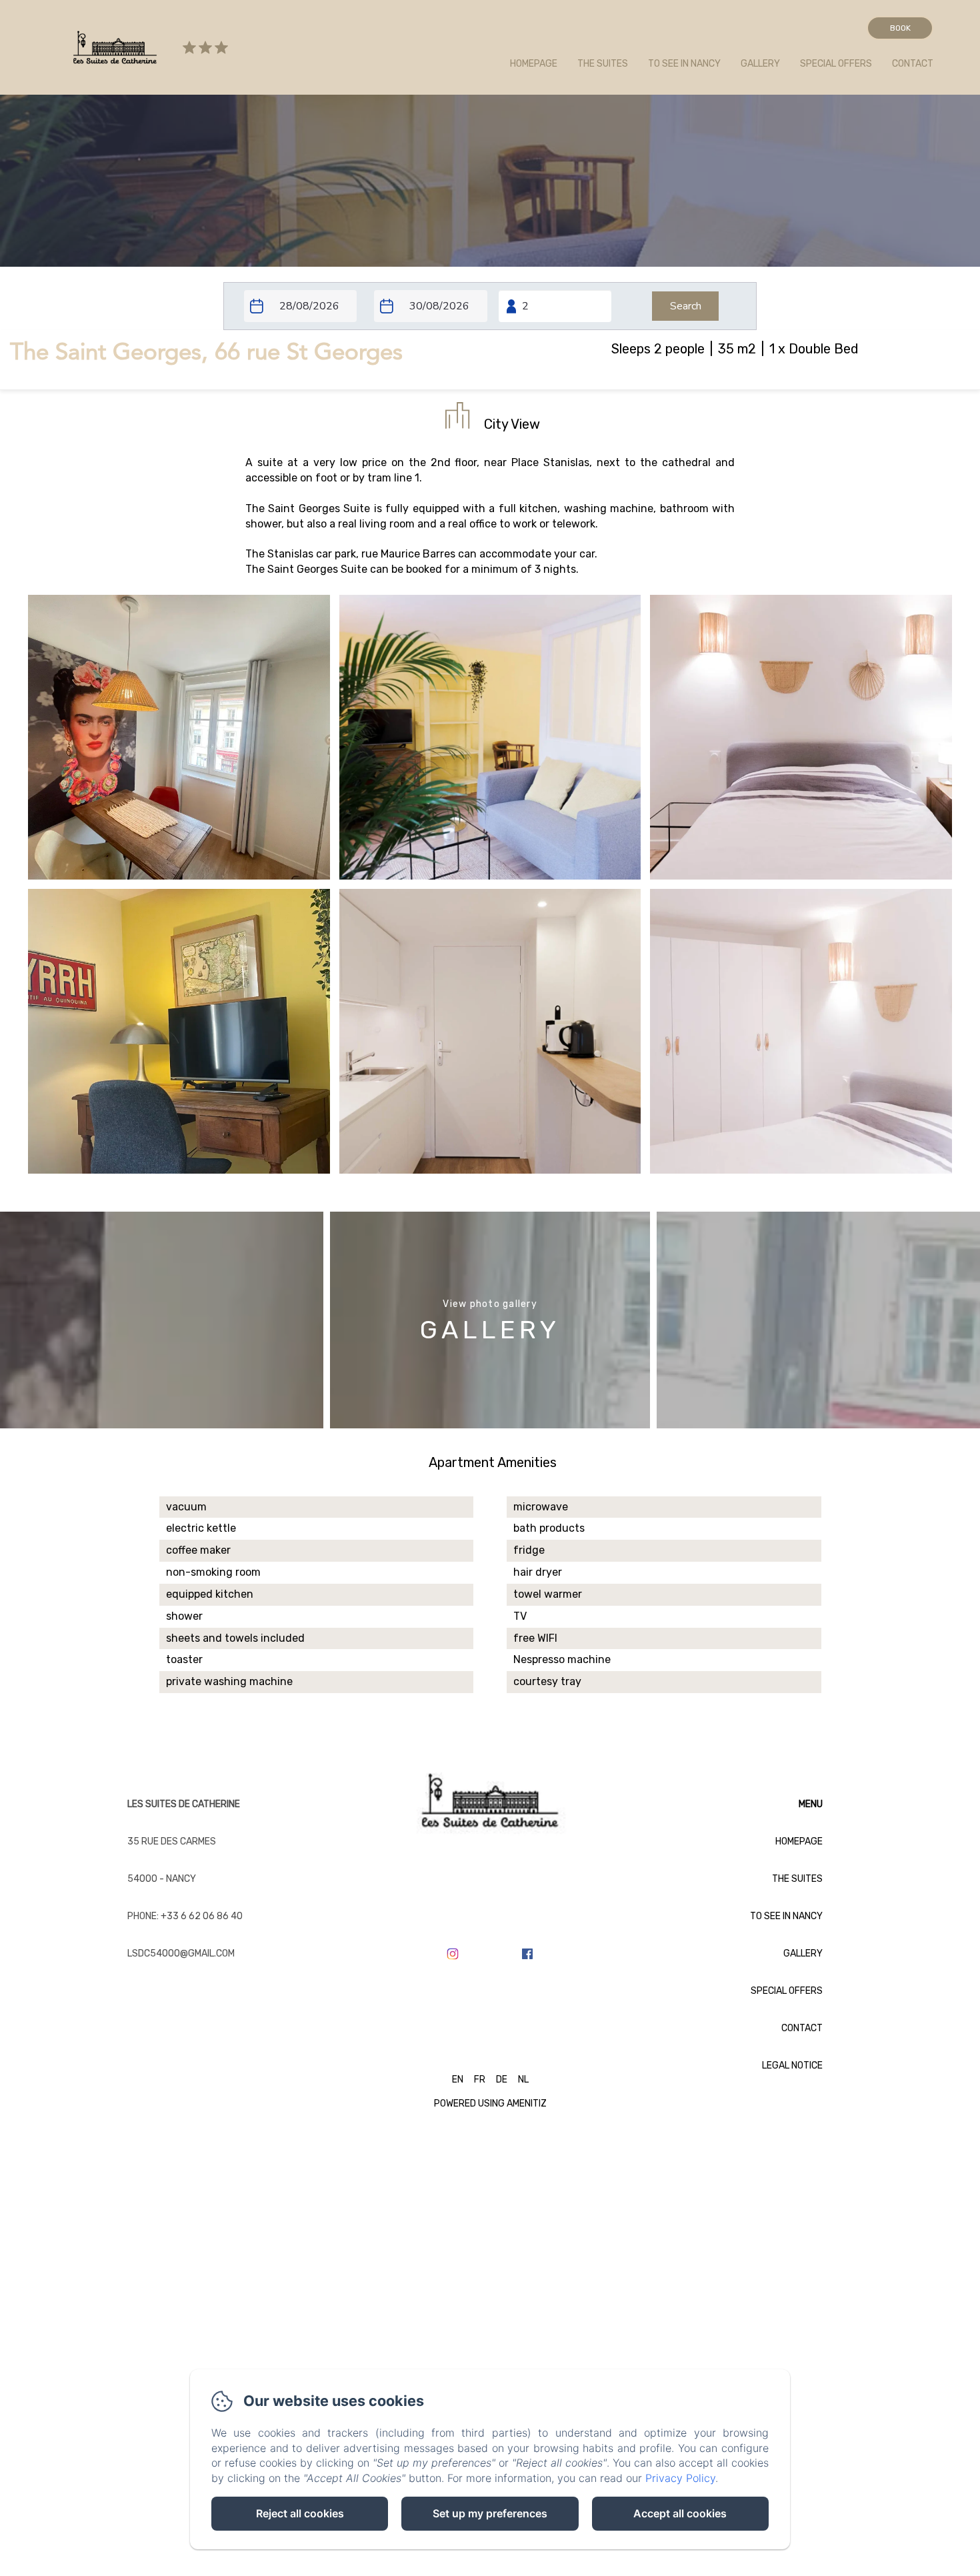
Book (900, 28)
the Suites (603, 64)
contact (913, 64)
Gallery (760, 64)
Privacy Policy (680, 2478)
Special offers (836, 64)
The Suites (797, 1879)
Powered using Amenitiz (490, 2104)
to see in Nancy (684, 64)
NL (523, 2080)
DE (502, 2080)
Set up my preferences (490, 2513)
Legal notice (792, 2066)
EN (458, 2080)
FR (480, 2080)
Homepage (534, 64)
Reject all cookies (300, 2513)
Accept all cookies (680, 2513)
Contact (802, 2028)
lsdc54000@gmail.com (181, 1954)
